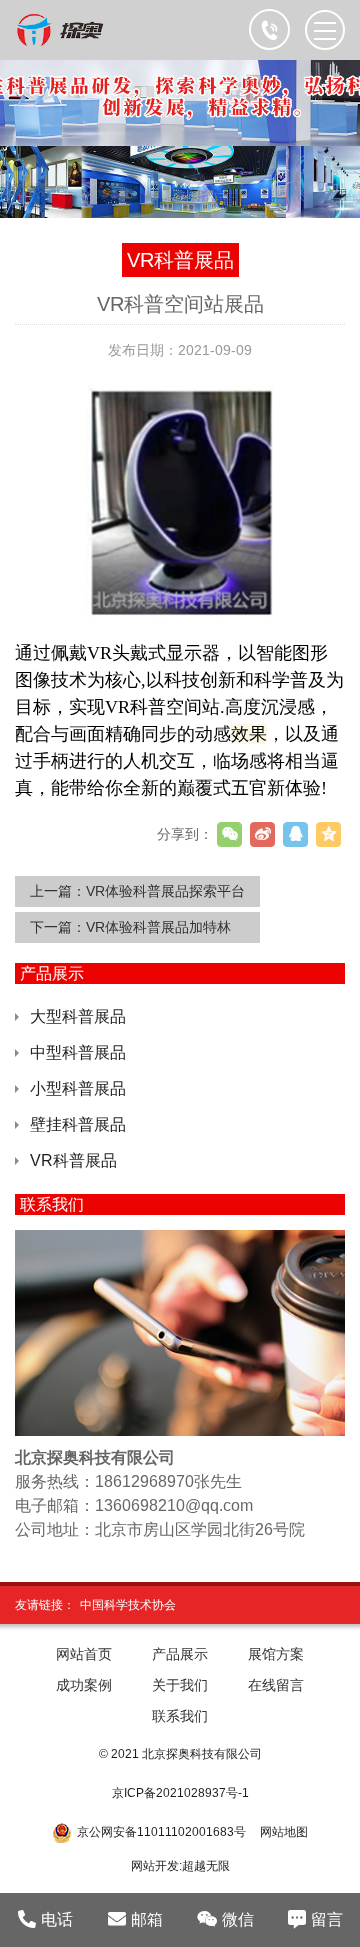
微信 (238, 1919)
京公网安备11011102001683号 (161, 1832)
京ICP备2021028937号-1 (180, 1793)
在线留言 (276, 1685)
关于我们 (180, 1685)
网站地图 (284, 1832)
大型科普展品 (78, 1016)
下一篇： (130, 927)
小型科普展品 (78, 1088)
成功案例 (84, 1685)
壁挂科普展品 (78, 1124)
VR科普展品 (73, 1160)
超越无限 (206, 1866)
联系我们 (180, 1716)
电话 (57, 1919)
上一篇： (137, 891)
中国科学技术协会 (128, 1605)
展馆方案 (276, 1654)
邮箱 (147, 1919)
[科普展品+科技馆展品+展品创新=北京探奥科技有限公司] (61, 30)
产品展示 (180, 1654)
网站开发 (155, 1866)
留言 (327, 1919)
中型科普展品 (78, 1052)
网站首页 (84, 1654)
